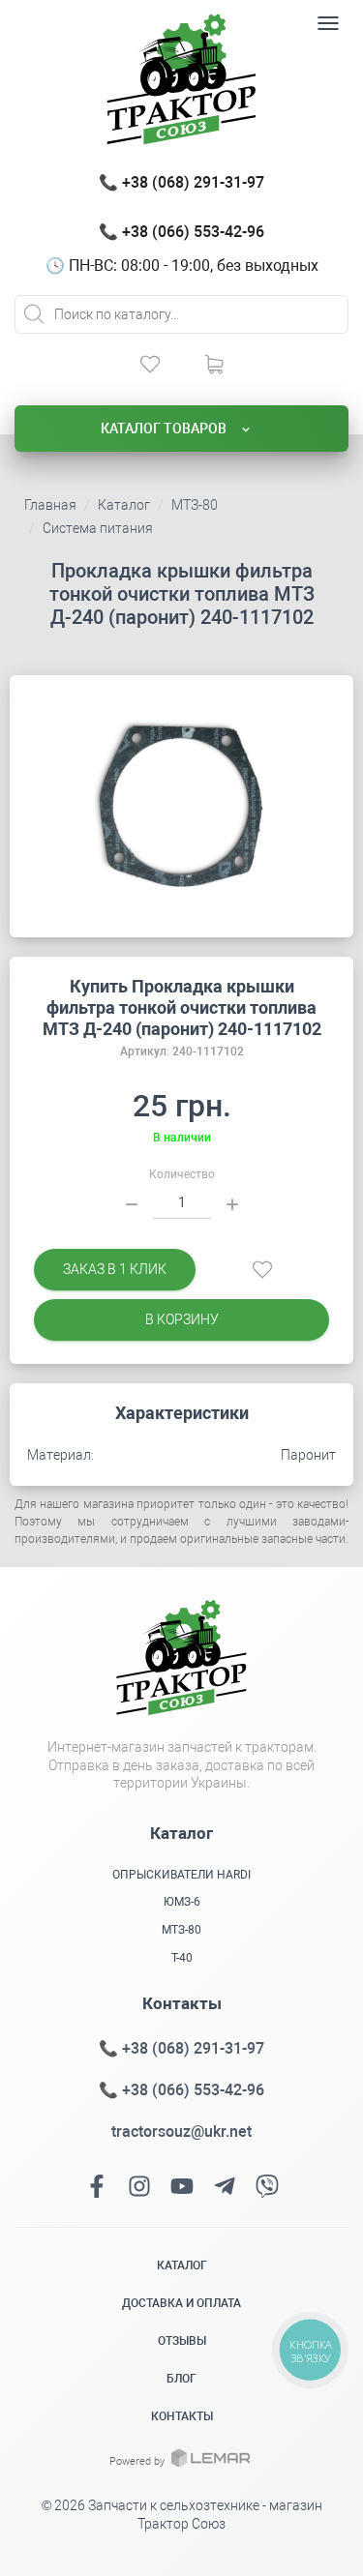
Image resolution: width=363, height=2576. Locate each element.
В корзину (182, 1319)
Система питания (98, 528)
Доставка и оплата (181, 2303)
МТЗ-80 (195, 505)
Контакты (182, 2416)
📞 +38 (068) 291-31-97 (181, 182)
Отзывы (182, 2341)
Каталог (124, 505)
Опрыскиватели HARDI (181, 1875)
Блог (181, 2379)
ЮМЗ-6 (182, 1902)
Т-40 (182, 1958)
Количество (182, 1174)
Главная (50, 505)
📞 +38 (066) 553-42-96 (181, 232)
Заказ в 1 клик (115, 1269)
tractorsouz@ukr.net (181, 2132)
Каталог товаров (165, 429)
